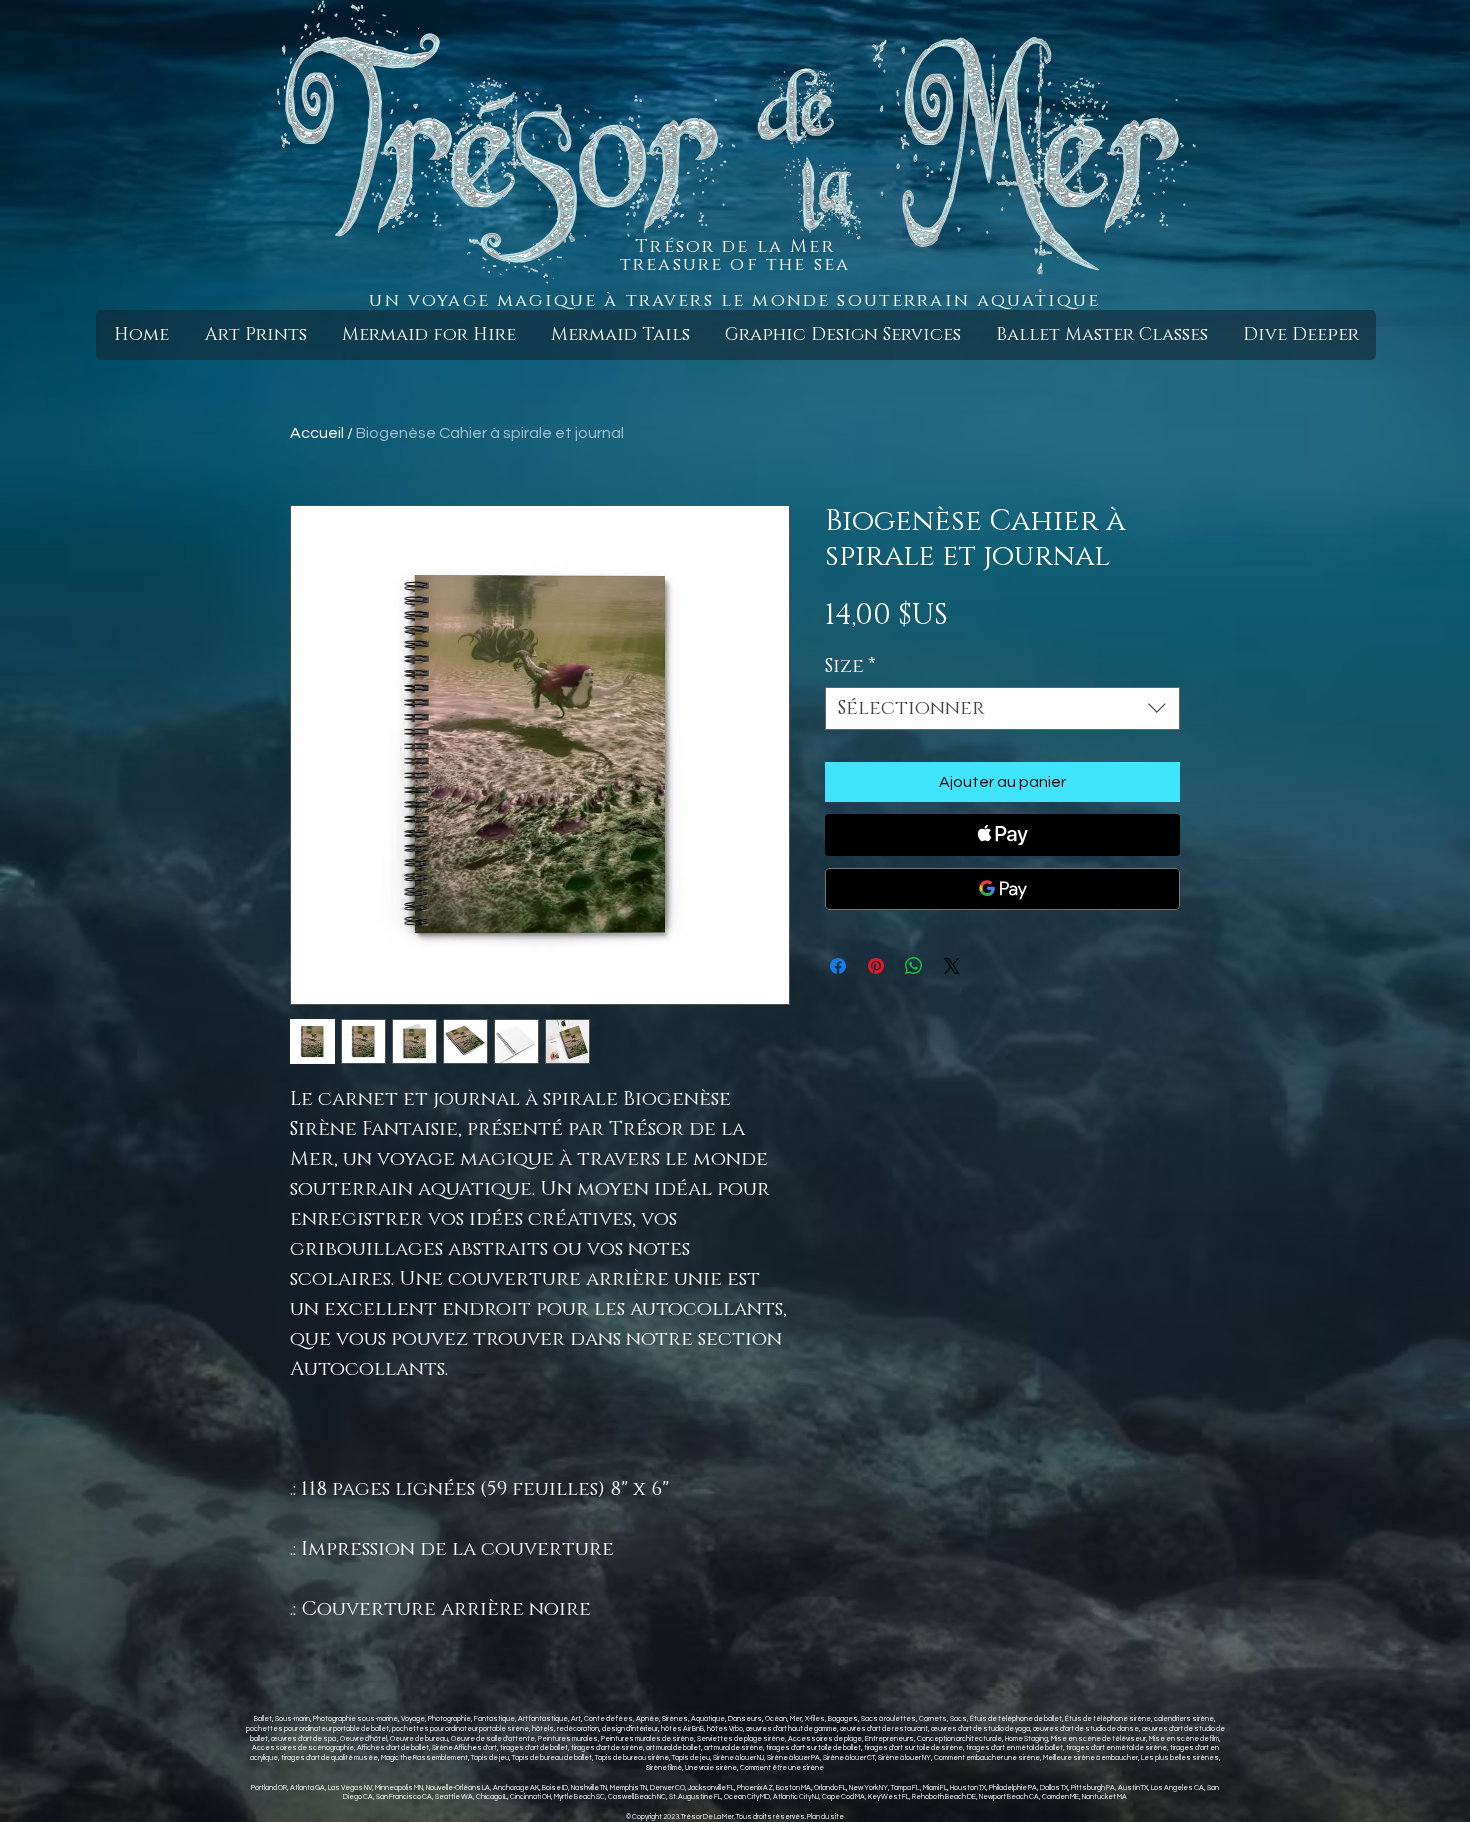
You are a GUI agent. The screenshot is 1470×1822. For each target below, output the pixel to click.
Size (850, 666)
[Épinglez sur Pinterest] (876, 966)
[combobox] (1002, 708)
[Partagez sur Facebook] (838, 966)
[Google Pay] (1002, 889)
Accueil (317, 433)
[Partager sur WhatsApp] (914, 966)
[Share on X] (952, 966)
